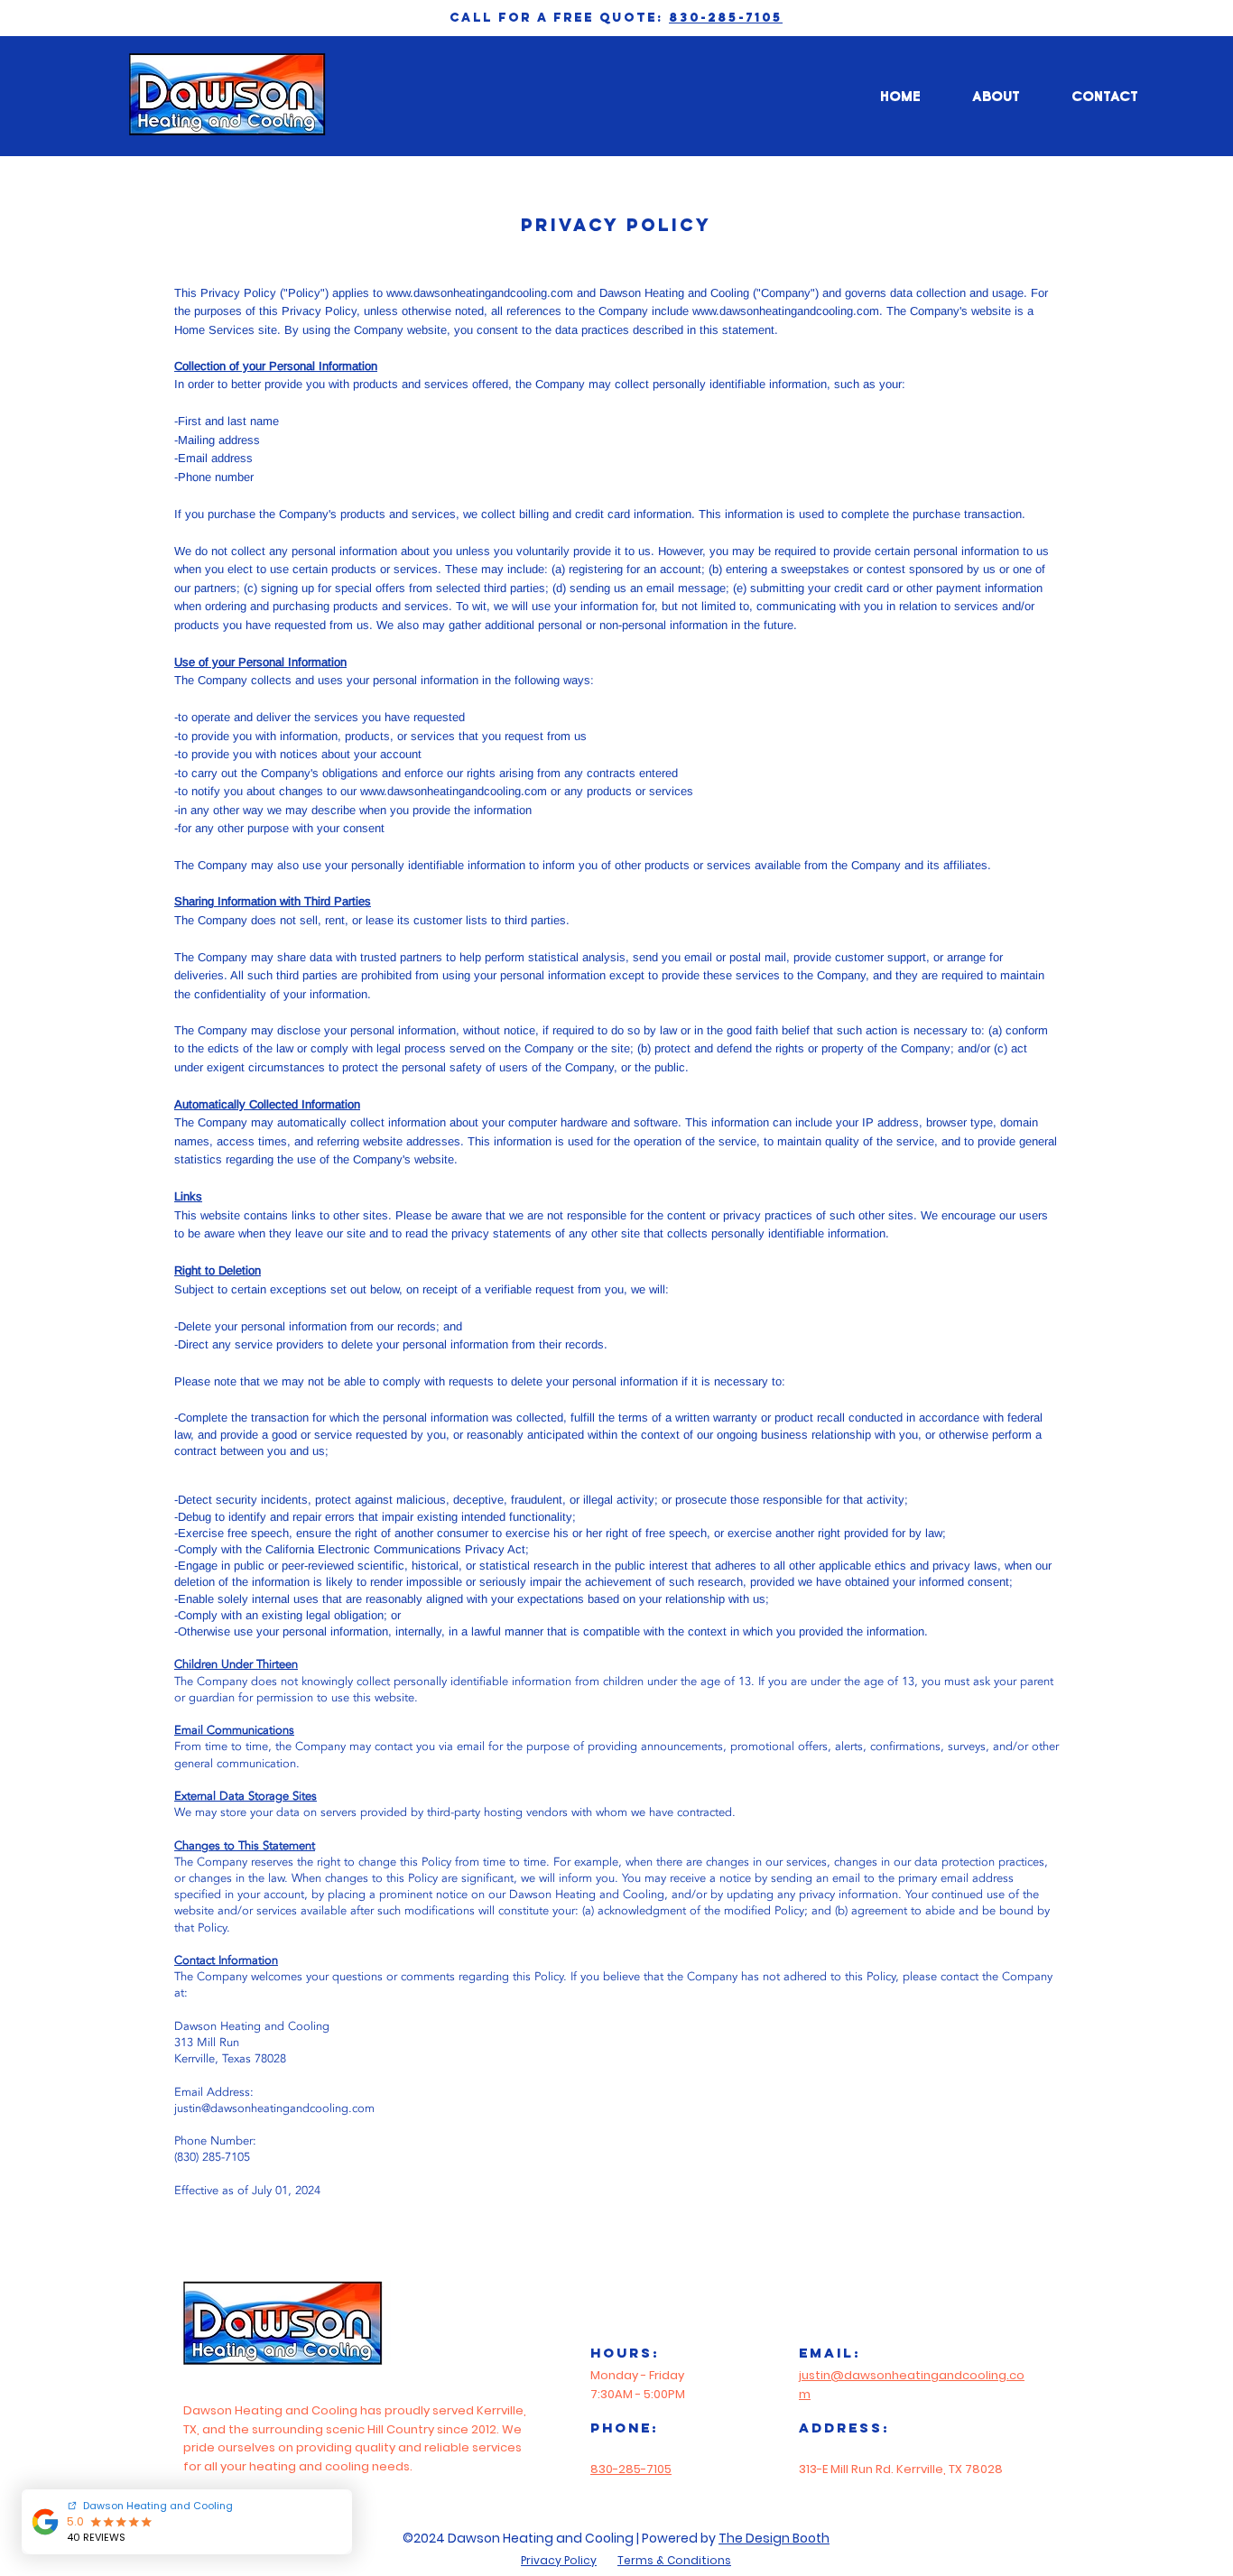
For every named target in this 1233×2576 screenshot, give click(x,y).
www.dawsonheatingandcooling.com (480, 293)
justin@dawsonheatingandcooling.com (274, 2108)
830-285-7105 (726, 18)
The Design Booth (774, 2538)
